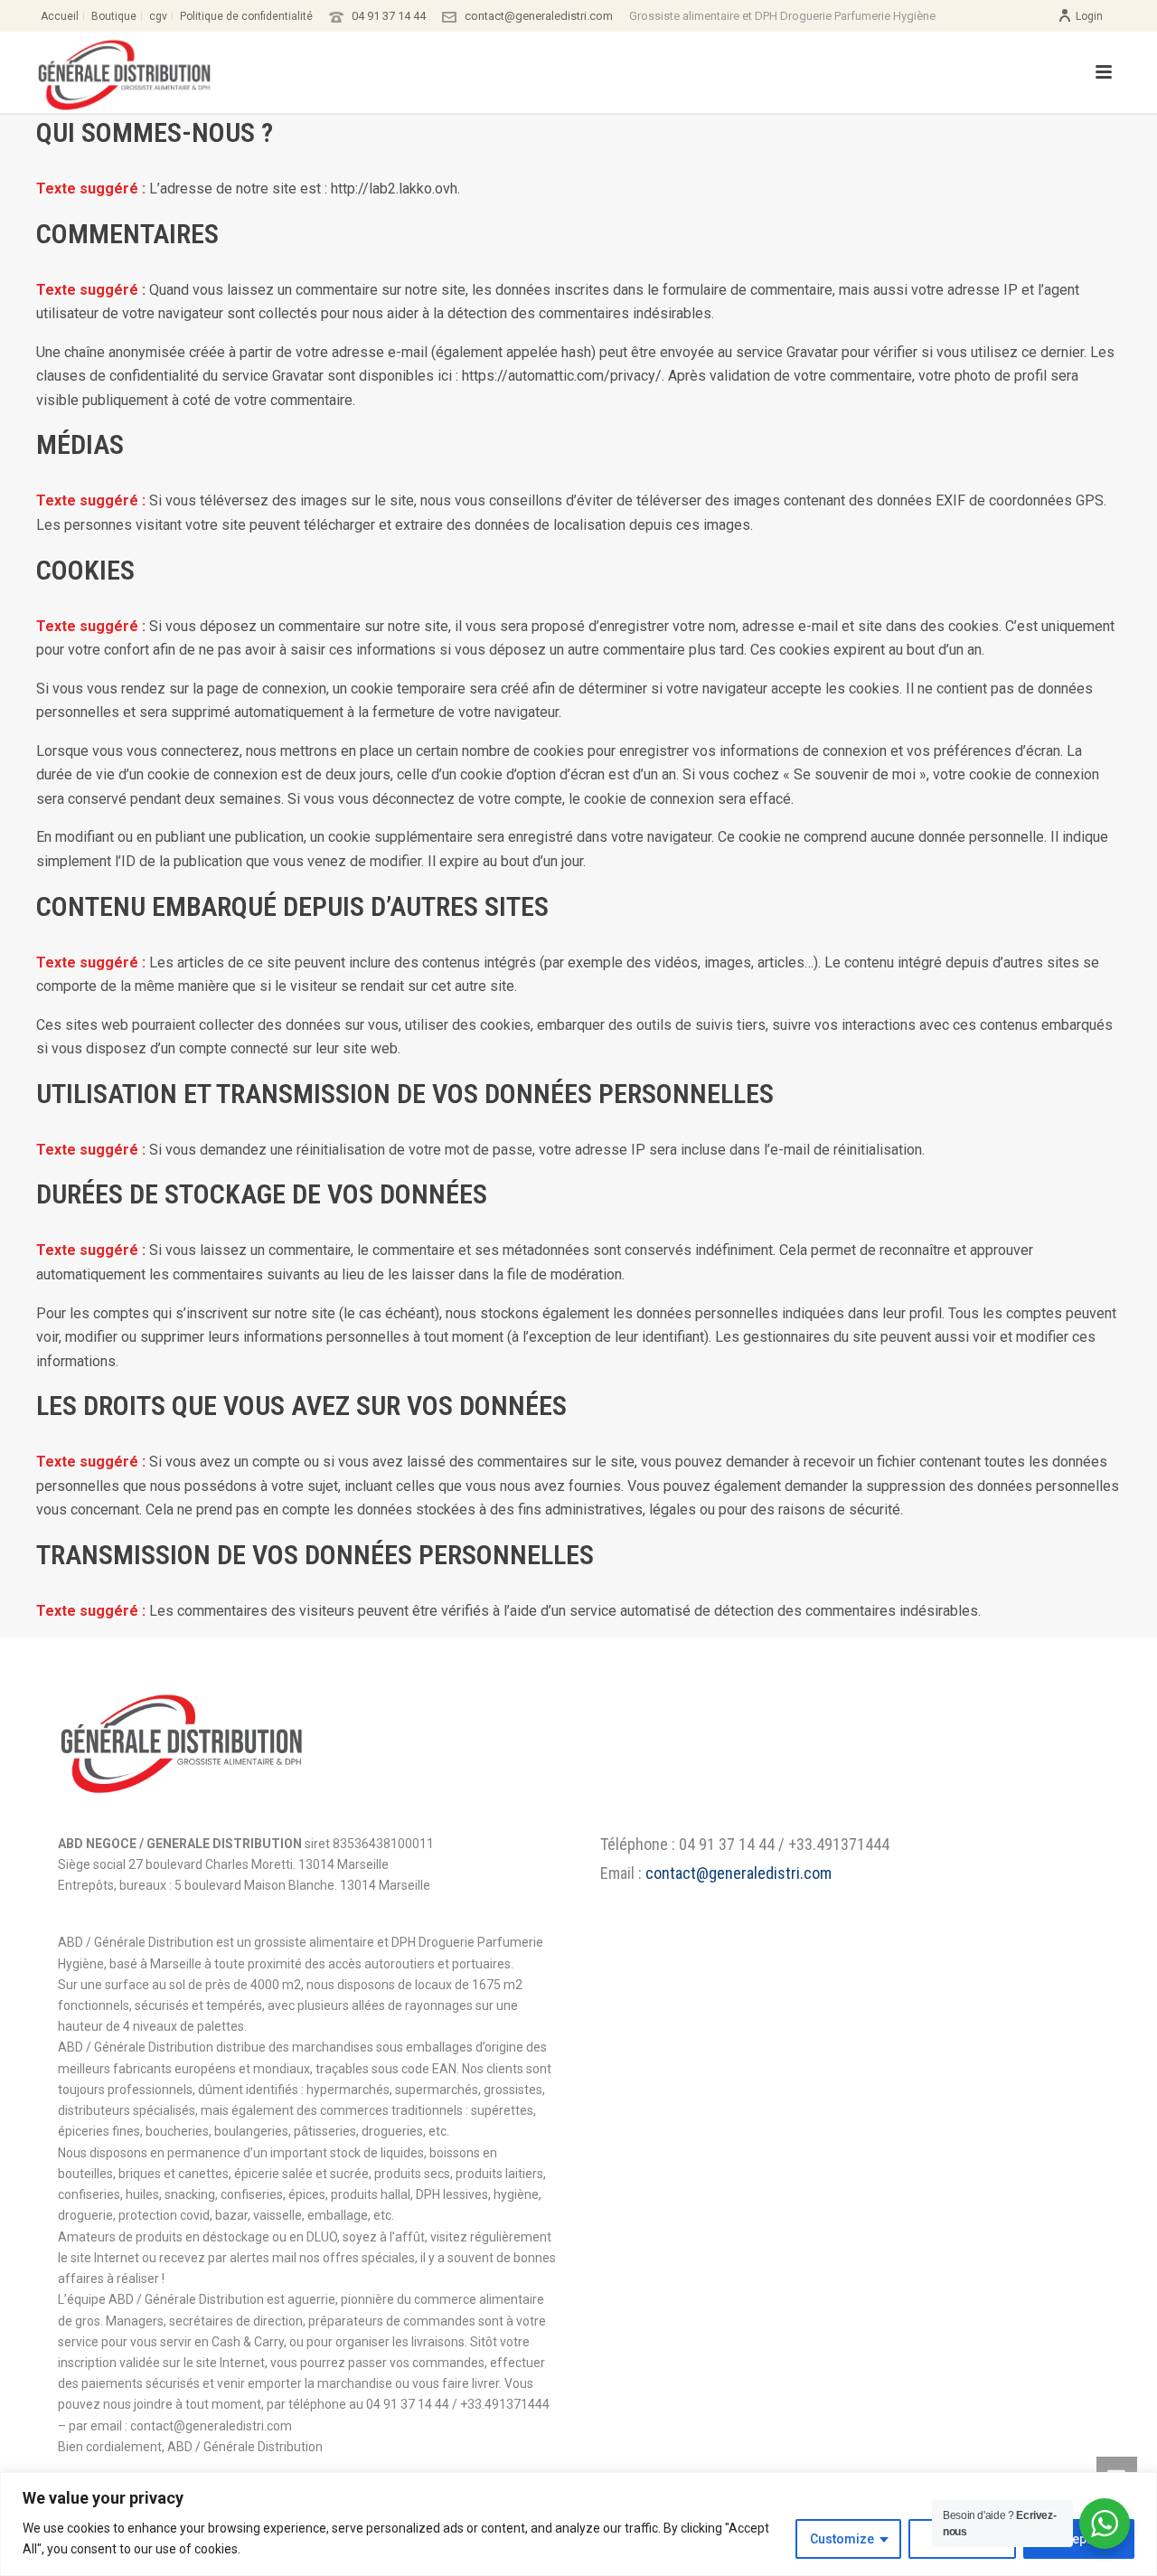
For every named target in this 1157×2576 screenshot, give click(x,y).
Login (1089, 16)
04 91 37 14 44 (389, 16)
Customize (842, 2539)
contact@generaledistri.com (539, 16)
